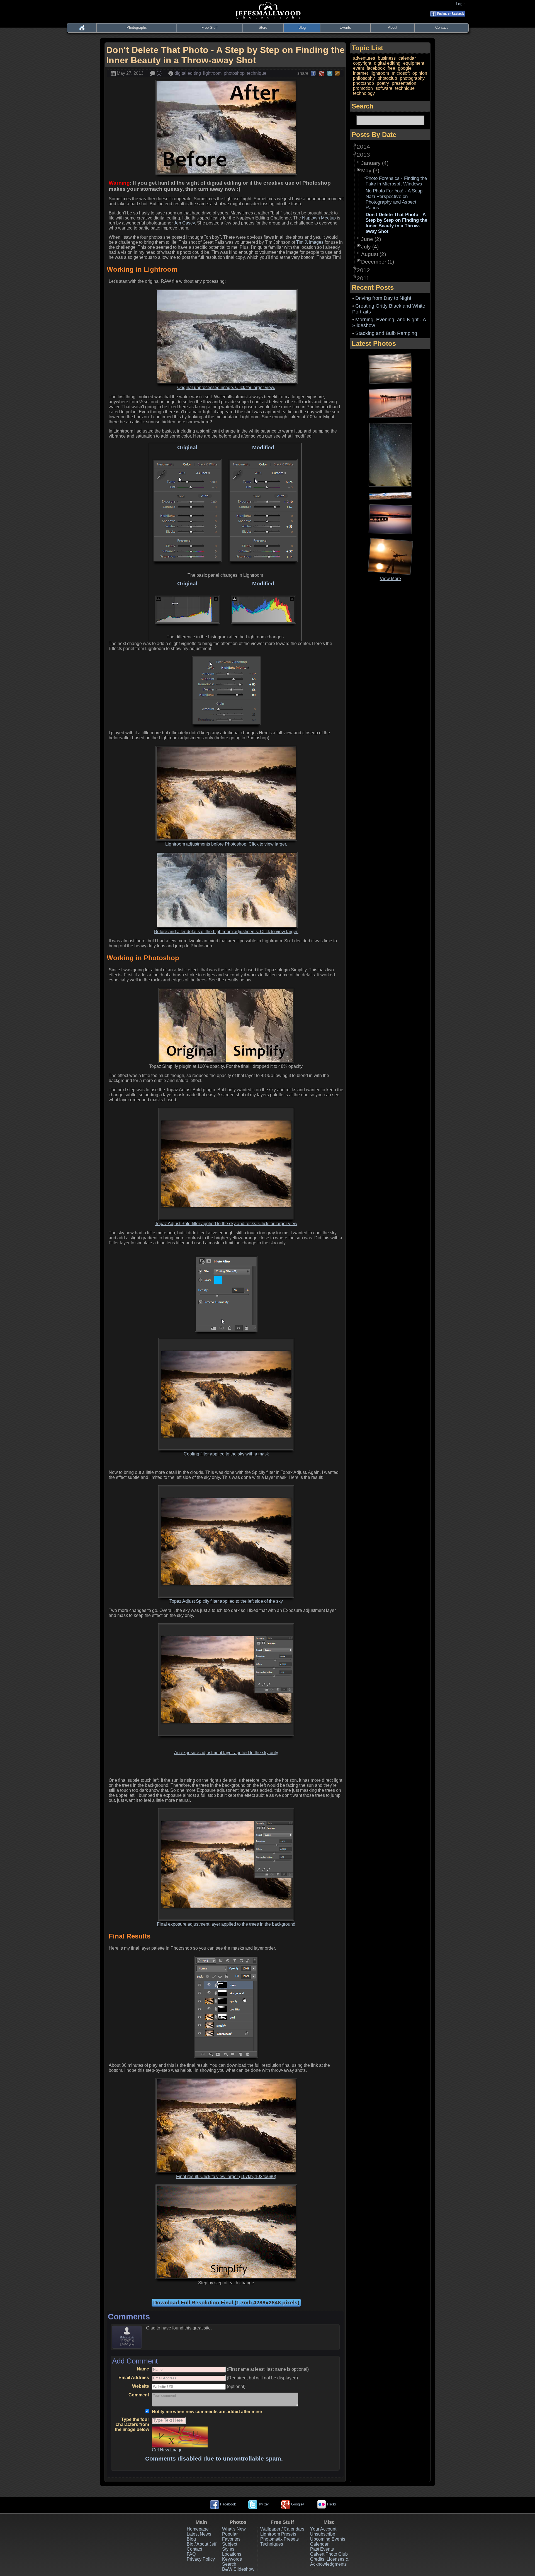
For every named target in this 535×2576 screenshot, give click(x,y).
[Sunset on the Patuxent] (390, 519)
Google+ (297, 2504)
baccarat (127, 2337)
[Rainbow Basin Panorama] (390, 495)
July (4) (370, 247)
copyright (362, 63)
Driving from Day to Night (383, 298)
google (405, 68)
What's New (234, 2529)
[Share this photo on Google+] (322, 73)
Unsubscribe (323, 2534)
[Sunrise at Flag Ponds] (390, 403)
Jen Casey (184, 223)
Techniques (272, 2544)
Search (229, 2564)
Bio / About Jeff (201, 2544)
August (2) (374, 254)
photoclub (387, 78)
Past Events (322, 2549)
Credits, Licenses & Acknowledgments (329, 2562)
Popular (230, 2534)
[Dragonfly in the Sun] (390, 556)
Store (263, 27)
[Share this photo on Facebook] (313, 73)
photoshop (234, 73)
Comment (139, 2395)
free (391, 68)
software (384, 88)
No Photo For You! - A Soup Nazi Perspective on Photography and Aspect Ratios (394, 199)
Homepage (198, 2529)
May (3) (370, 171)
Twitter (263, 2504)
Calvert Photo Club (329, 2554)
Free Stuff (210, 27)
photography (412, 78)
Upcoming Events (328, 2539)
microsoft (401, 73)
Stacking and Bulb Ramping (386, 333)
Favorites (231, 2539)
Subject (230, 2544)
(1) (158, 73)
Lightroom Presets (278, 2534)
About (393, 27)
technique (257, 73)
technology (364, 93)
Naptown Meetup (319, 218)
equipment (414, 63)
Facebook (228, 2504)
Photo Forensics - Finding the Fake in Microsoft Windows (396, 181)
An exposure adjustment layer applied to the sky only (226, 1753)
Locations (232, 2554)
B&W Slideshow (238, 2569)
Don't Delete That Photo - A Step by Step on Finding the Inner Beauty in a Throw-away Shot (396, 223)
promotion (363, 88)
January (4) (375, 163)
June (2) (371, 239)
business (387, 58)
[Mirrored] (390, 368)
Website (141, 2386)
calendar (407, 58)
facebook (376, 68)
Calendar (319, 2544)
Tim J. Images (310, 242)
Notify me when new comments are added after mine (207, 2412)
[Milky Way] (390, 455)
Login (462, 4)
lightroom (212, 73)
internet (360, 73)
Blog (302, 27)
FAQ (191, 2554)
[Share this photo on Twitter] (330, 73)
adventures (364, 58)
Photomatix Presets (279, 2539)
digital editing (188, 73)
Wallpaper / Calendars (282, 2529)
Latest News (199, 2534)
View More (390, 579)
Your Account (323, 2529)
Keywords (232, 2559)
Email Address (134, 2378)
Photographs (137, 27)
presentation (404, 83)
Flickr (331, 2504)
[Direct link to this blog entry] (337, 73)
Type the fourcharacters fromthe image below (132, 2424)
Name (143, 2369)
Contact (442, 27)
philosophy (364, 78)
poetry (383, 83)
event (358, 68)
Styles (228, 2549)
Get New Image (167, 2450)
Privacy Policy (201, 2559)
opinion (420, 73)
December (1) (378, 262)
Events (345, 27)
